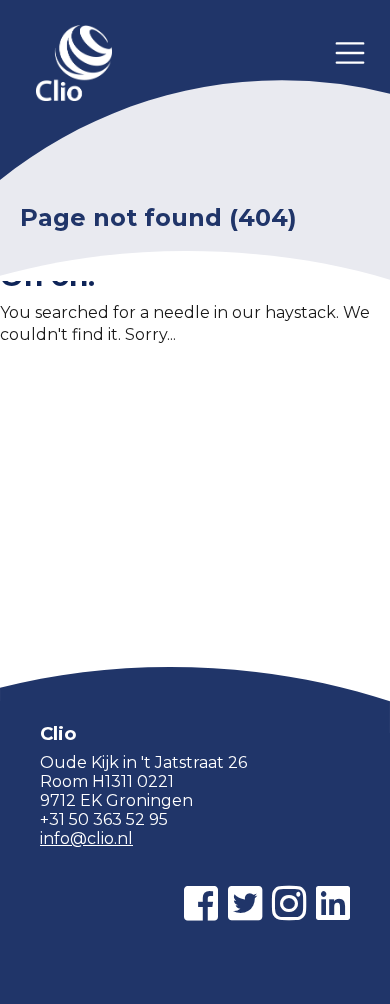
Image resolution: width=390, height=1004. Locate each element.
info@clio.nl (86, 838)
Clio (74, 65)
